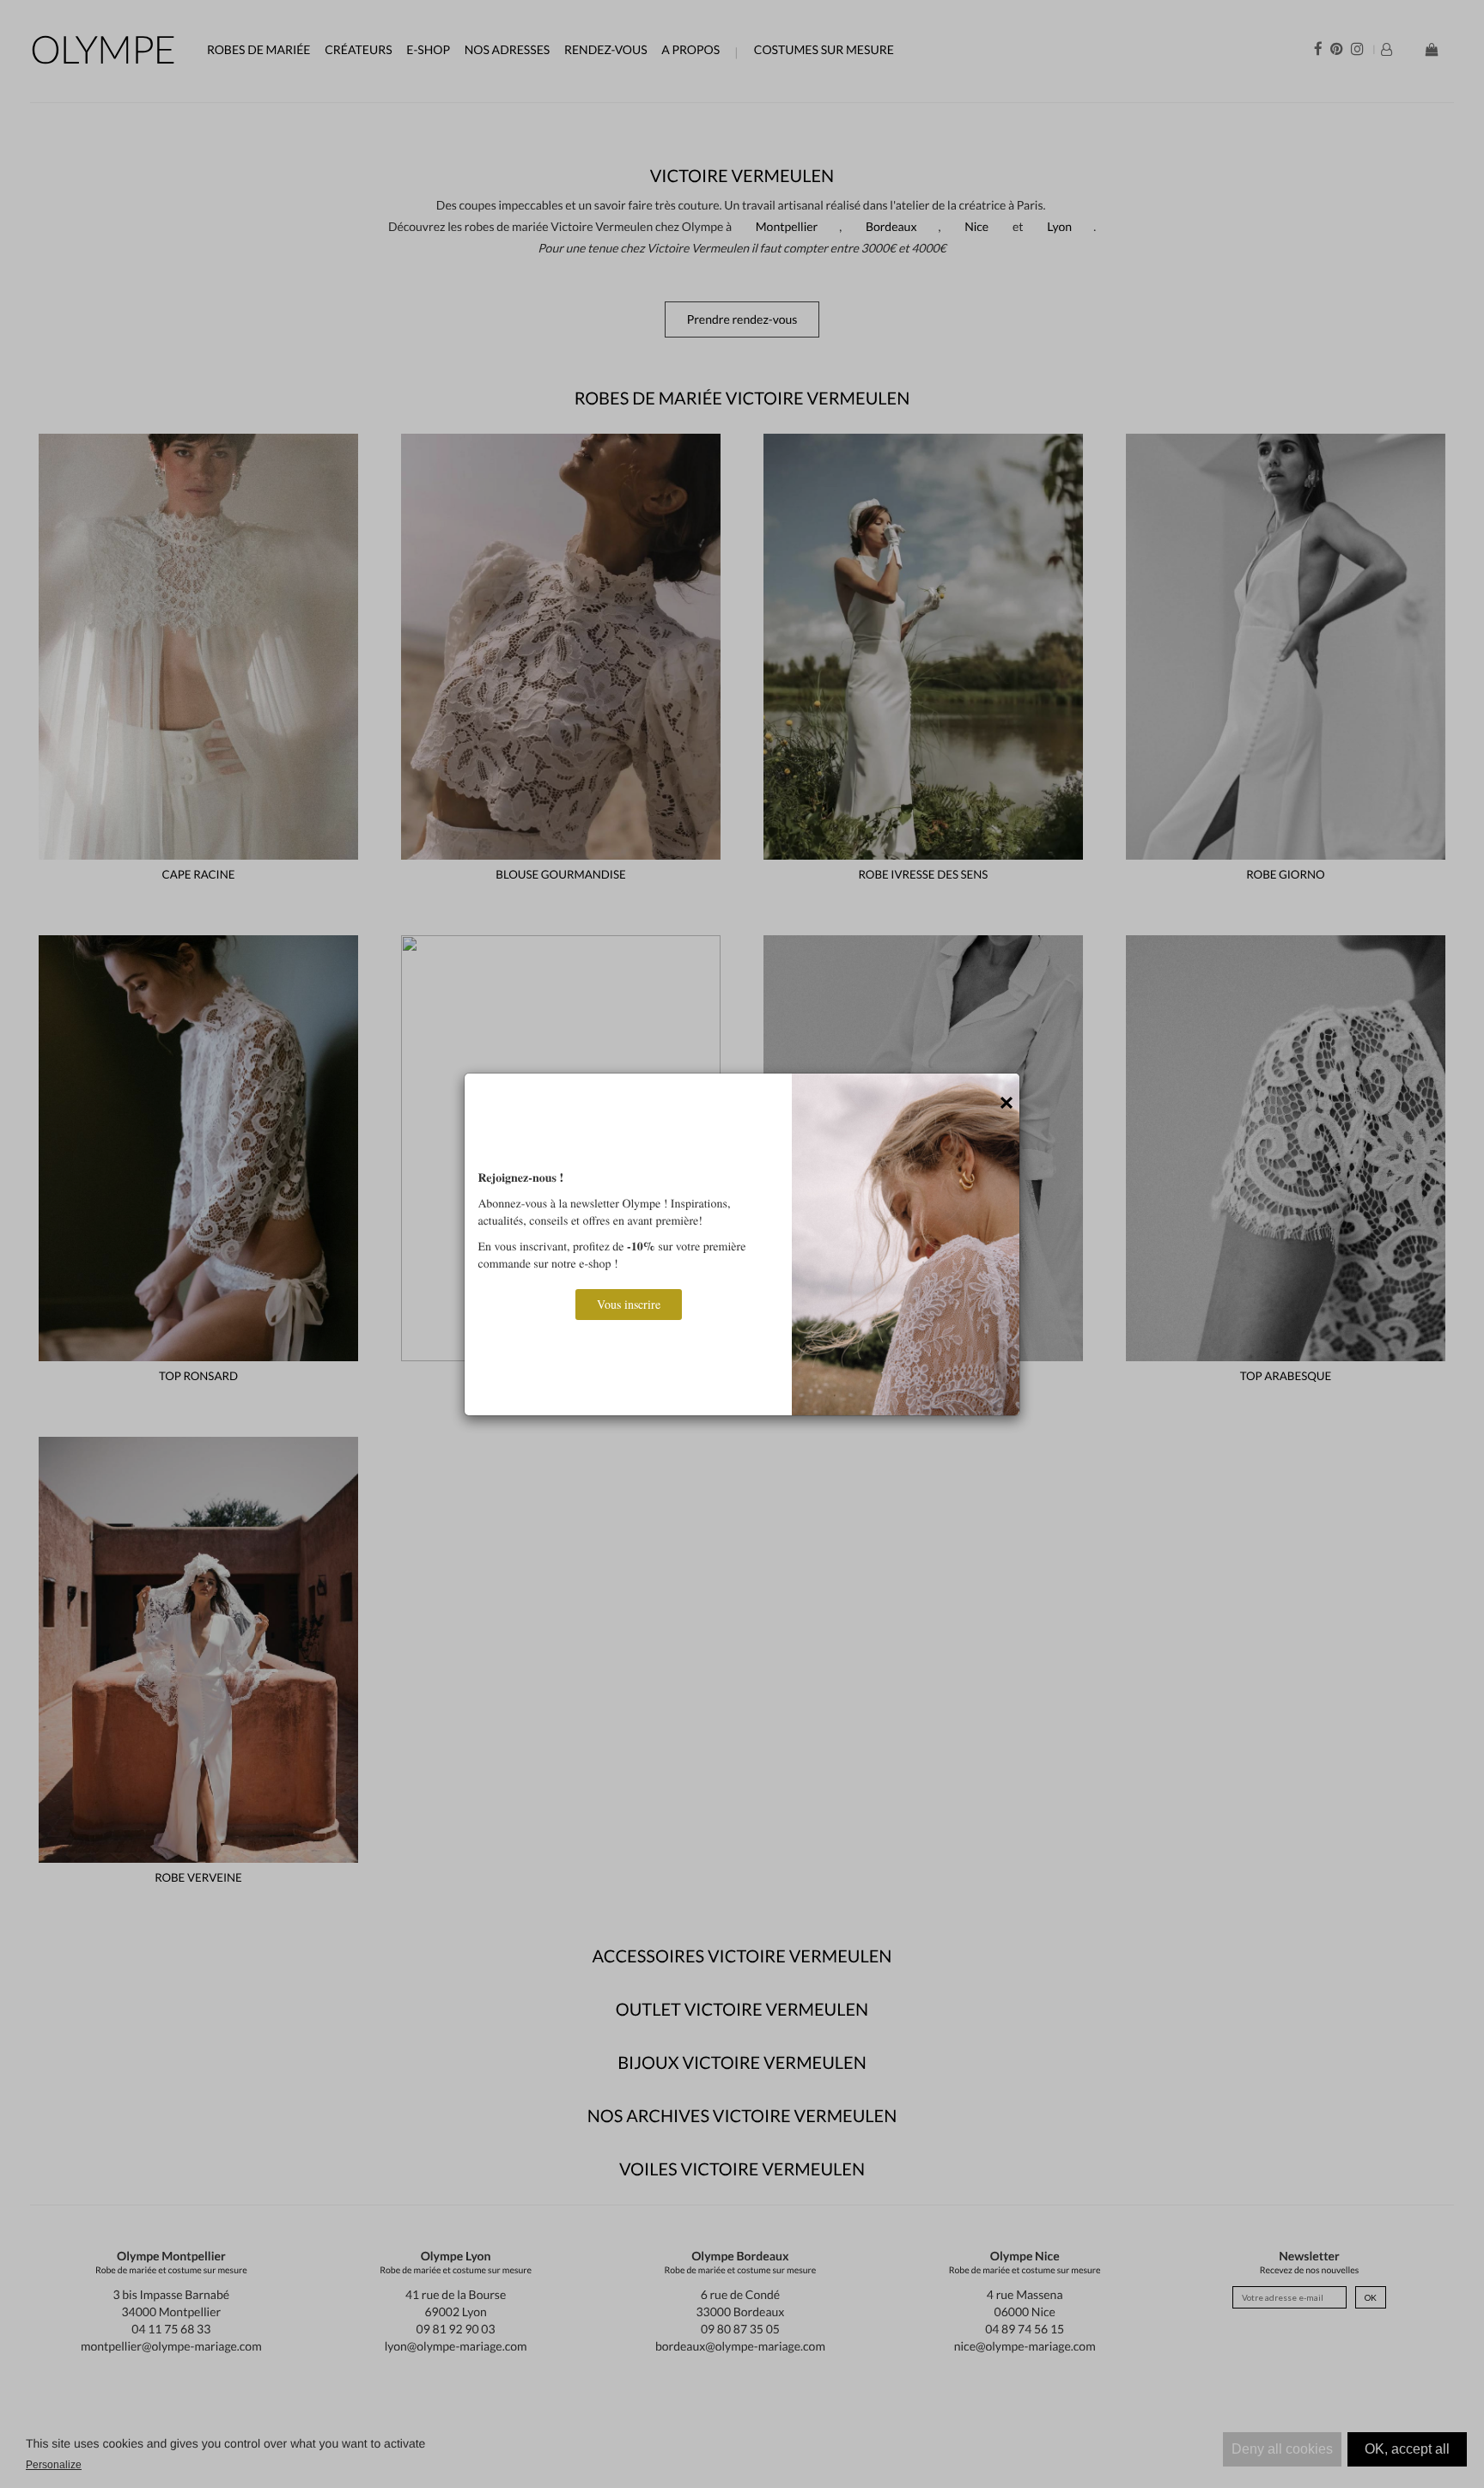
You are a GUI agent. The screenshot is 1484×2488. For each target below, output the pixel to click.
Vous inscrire (629, 1304)
